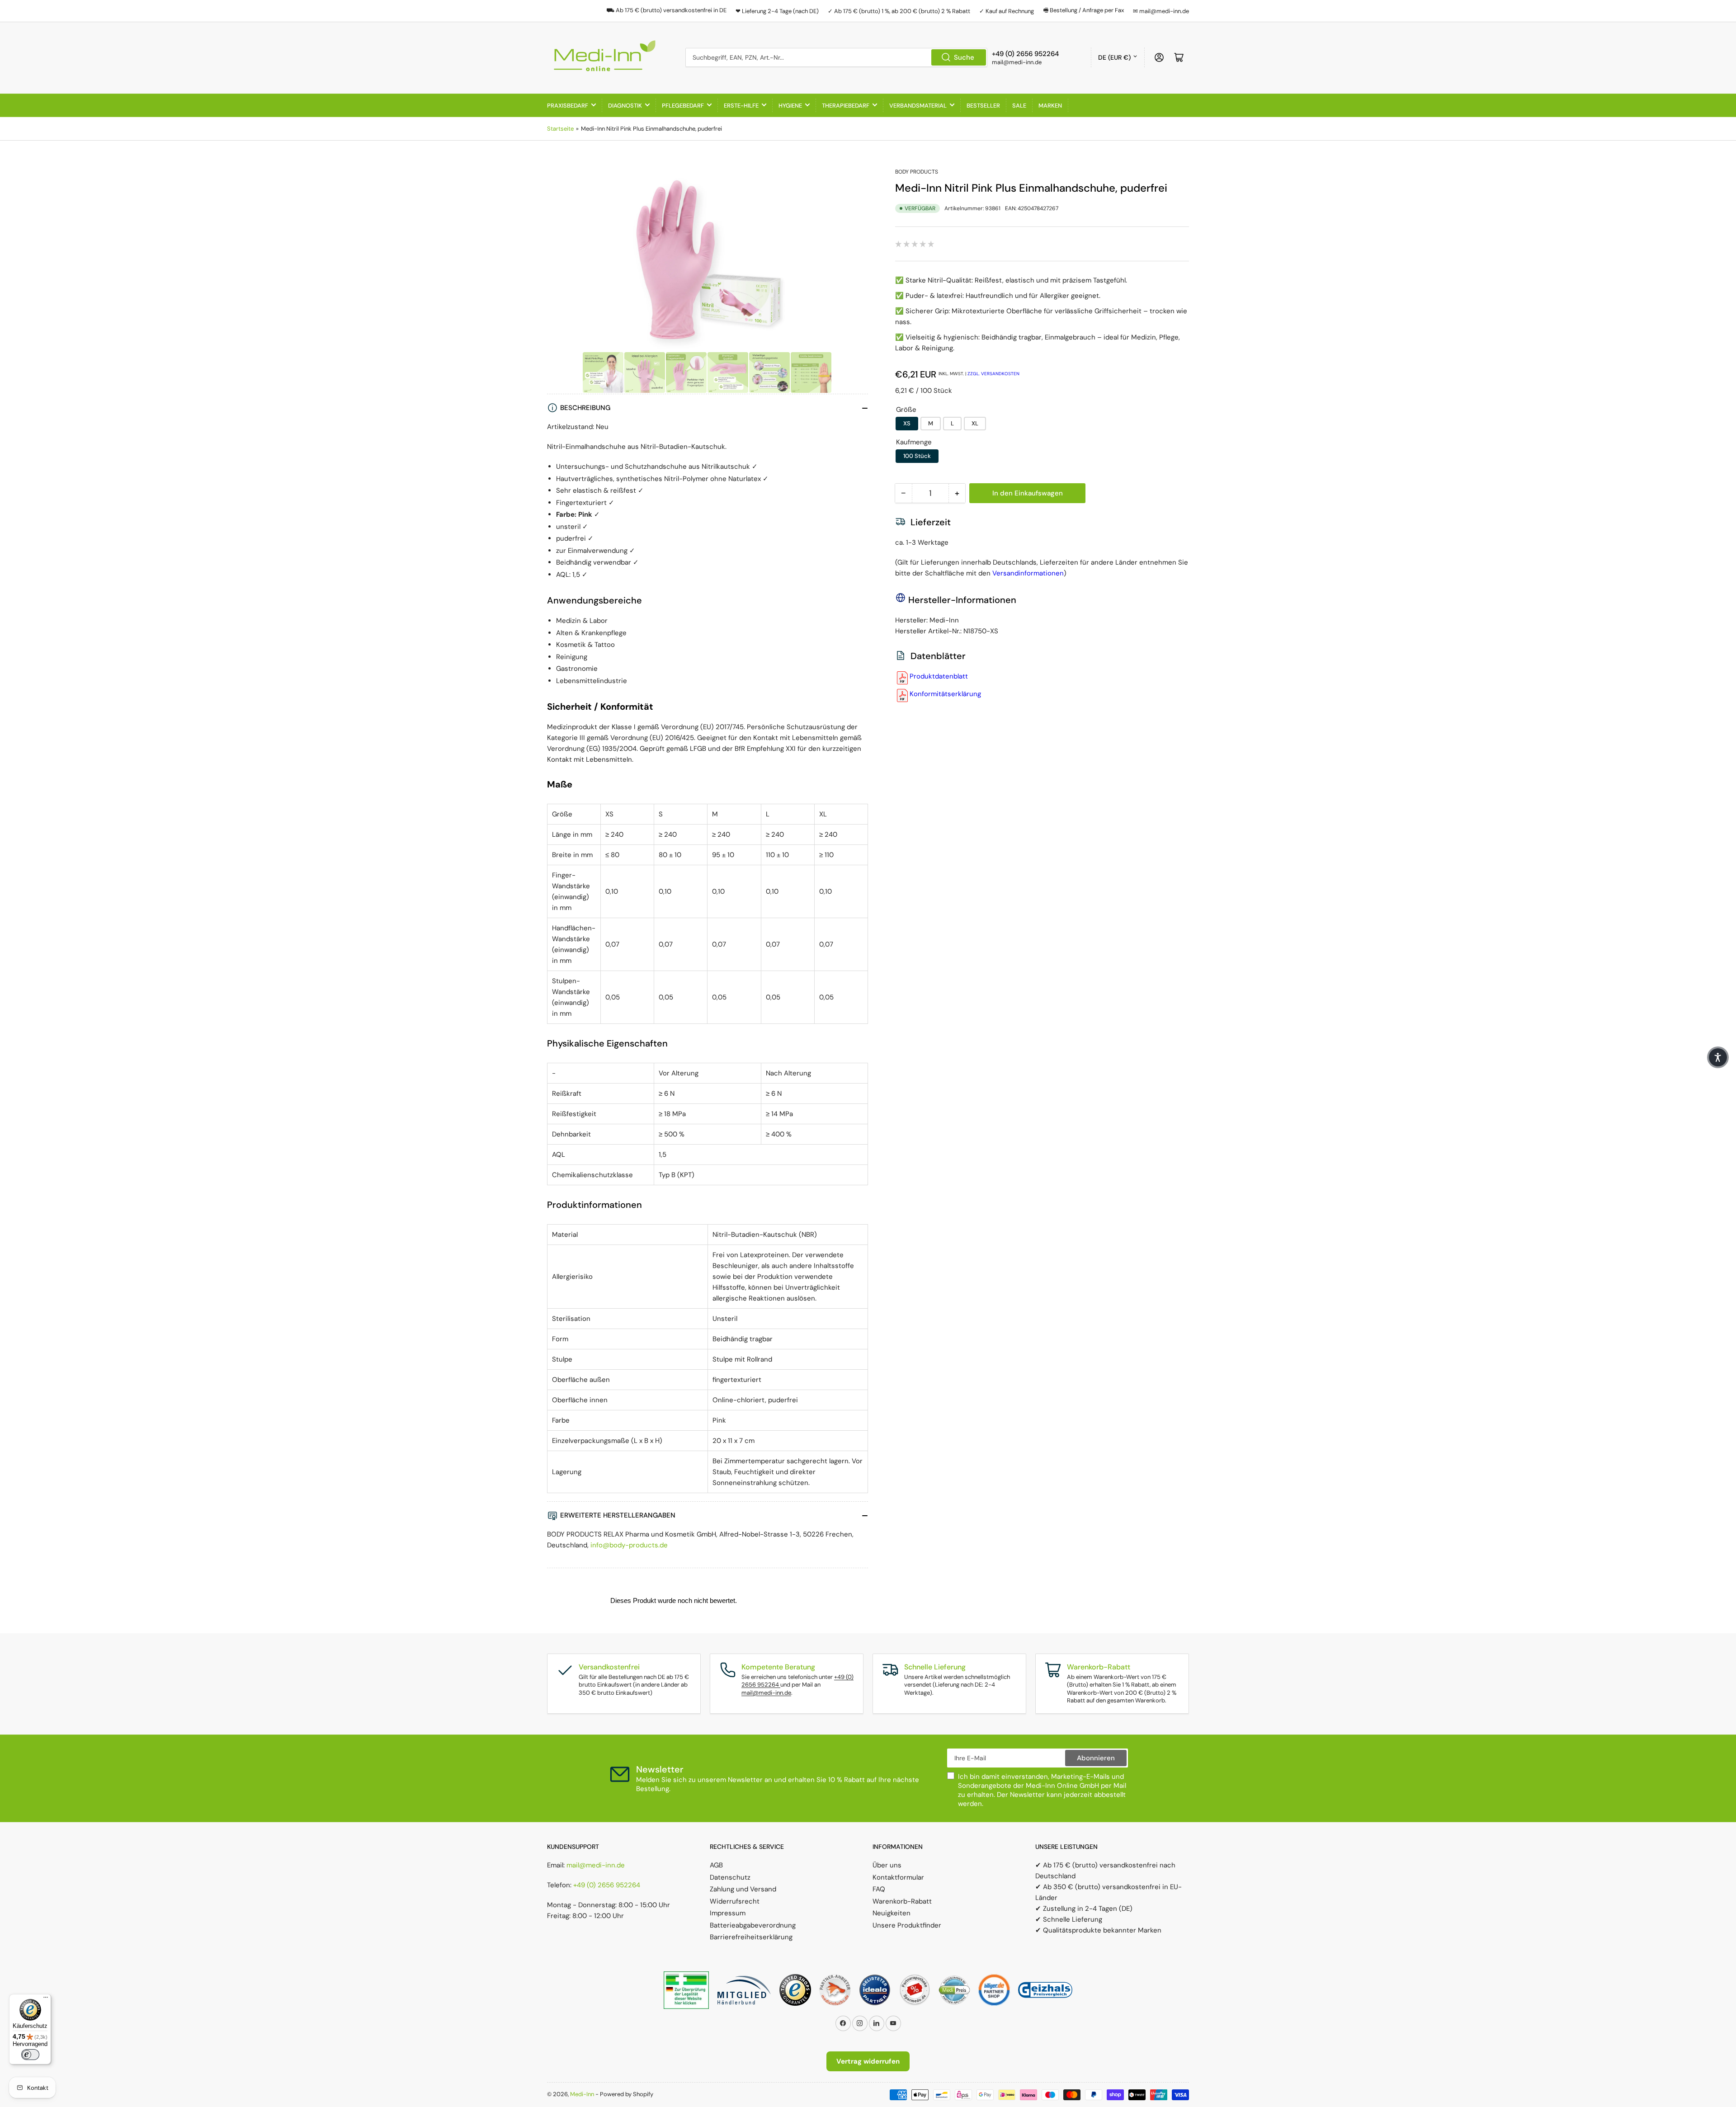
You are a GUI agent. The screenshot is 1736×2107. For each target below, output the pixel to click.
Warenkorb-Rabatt (902, 1901)
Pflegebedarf (683, 106)
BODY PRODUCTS (917, 172)
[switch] (30, 2055)
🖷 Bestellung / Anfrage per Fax (1083, 10)
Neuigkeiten (892, 1913)
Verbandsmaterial (918, 106)
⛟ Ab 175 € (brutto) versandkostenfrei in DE (666, 10)
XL (975, 423)
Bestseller (983, 106)
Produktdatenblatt (939, 676)
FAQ (879, 1889)
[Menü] (46, 1999)
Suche (964, 57)
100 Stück (917, 456)
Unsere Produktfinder (907, 1925)
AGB (716, 1865)
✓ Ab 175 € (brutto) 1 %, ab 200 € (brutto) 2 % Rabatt (899, 11)
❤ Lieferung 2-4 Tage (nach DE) (777, 11)
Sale (1019, 106)
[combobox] (836, 57)
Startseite (560, 129)
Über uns (887, 1865)
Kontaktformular (898, 1877)
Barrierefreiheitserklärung (751, 1937)
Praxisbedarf (568, 106)
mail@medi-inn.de (766, 1693)
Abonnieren (1096, 1758)
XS (907, 423)
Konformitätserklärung (945, 694)
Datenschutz (730, 1877)
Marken (1050, 106)
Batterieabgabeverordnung (753, 1925)
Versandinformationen (1028, 573)
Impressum (728, 1913)
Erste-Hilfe (741, 106)
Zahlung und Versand (743, 1889)
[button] (1718, 1057)
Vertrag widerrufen (868, 2061)
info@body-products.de (629, 1545)
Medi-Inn (582, 2094)
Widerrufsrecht (735, 1901)
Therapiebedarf (846, 106)
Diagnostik (625, 106)
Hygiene (790, 106)
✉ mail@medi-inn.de (1161, 11)
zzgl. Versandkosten (993, 374)
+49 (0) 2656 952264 (607, 1885)
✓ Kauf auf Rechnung (1007, 11)
